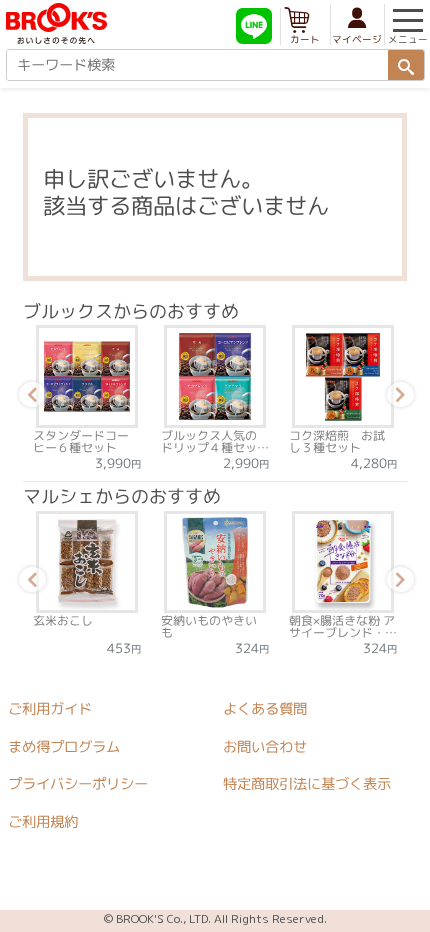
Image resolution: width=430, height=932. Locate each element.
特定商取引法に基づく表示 (307, 784)
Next (397, 398)
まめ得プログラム (64, 746)
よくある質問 (265, 709)
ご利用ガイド (50, 709)
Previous (29, 398)
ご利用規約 (43, 821)
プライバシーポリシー (78, 784)
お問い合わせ (265, 746)
